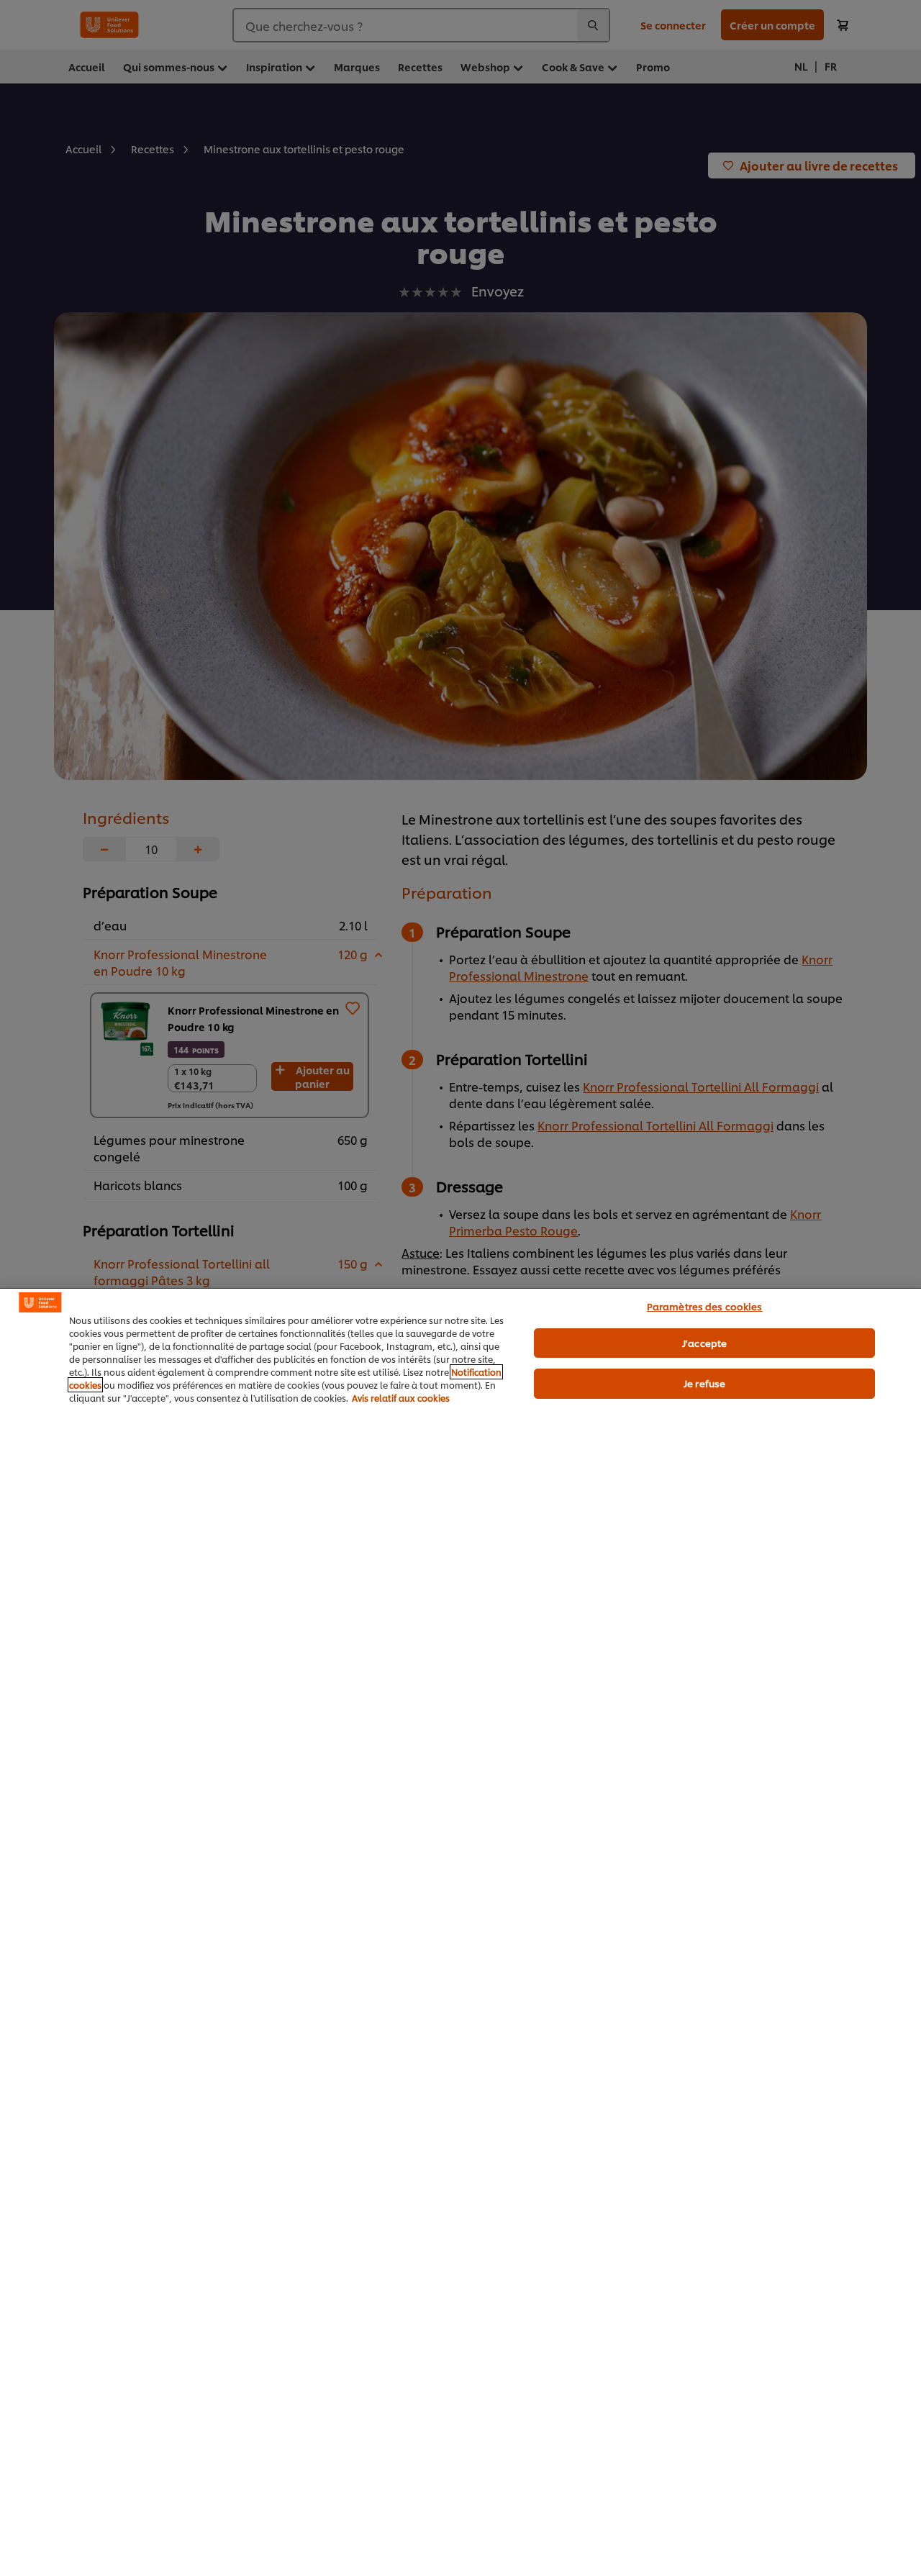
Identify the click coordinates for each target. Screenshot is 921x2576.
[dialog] (460, 1932)
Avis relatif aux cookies (401, 1398)
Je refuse (704, 1383)
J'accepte (704, 1343)
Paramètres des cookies (705, 1306)
